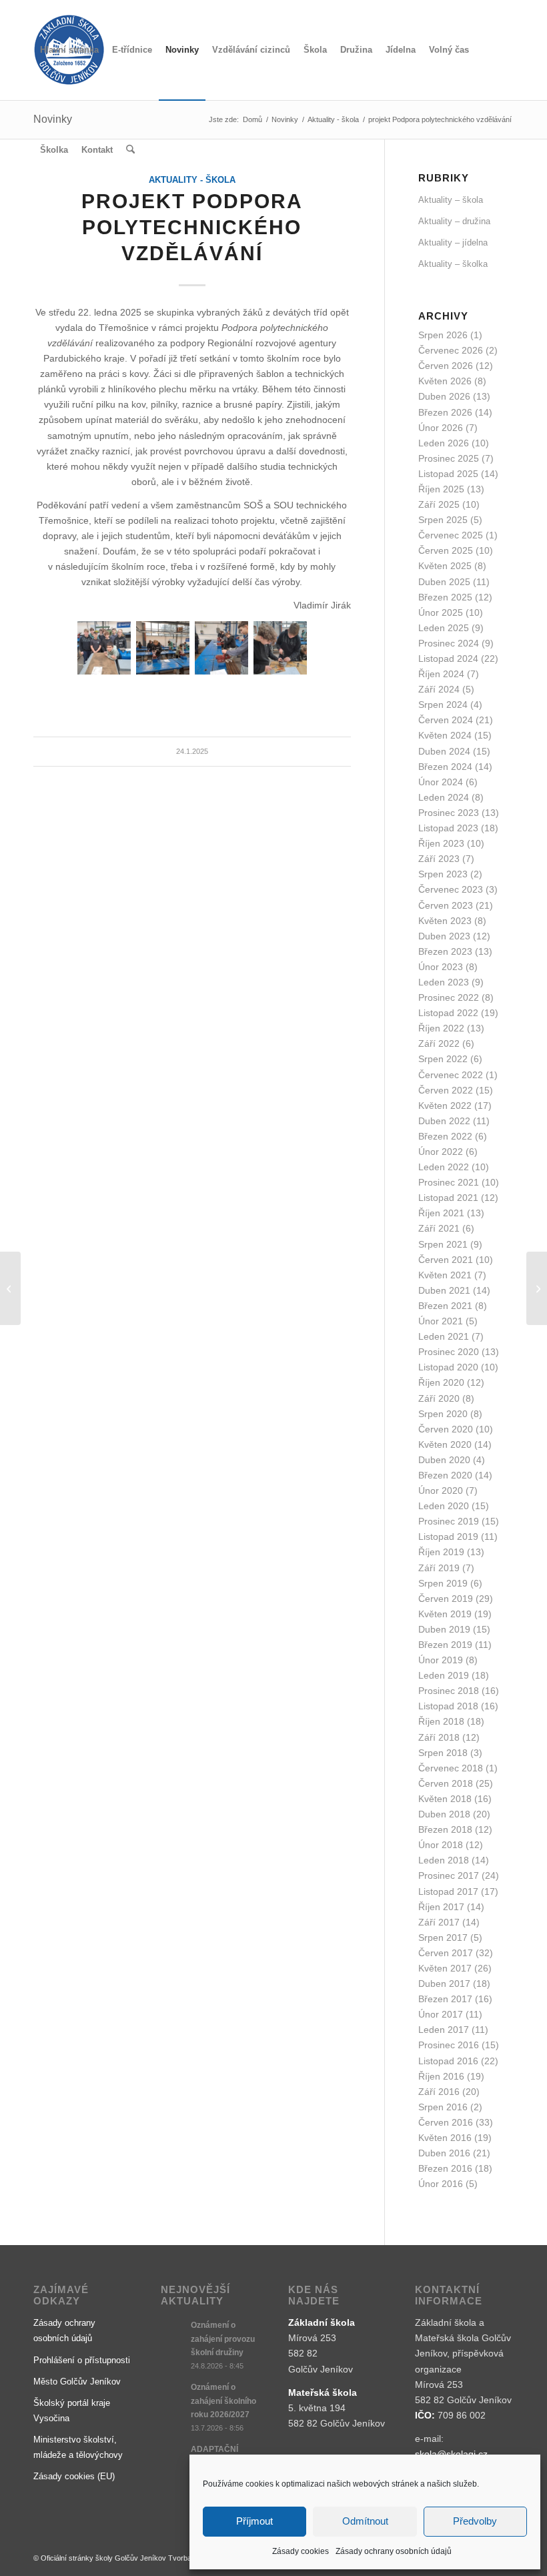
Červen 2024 (446, 720)
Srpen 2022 (443, 1059)
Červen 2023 (446, 905)
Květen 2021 (445, 1275)
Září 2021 (439, 1228)
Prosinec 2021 (449, 1182)
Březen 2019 (445, 1645)
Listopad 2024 (448, 659)
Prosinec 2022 (449, 997)
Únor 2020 (441, 1490)
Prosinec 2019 (449, 1521)
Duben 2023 (444, 936)
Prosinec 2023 (449, 813)
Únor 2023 (441, 967)
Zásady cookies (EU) (74, 2476)
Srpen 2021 (443, 1244)
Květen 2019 (445, 1614)
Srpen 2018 (443, 1753)
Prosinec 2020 (449, 1352)
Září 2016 (439, 2092)
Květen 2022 (445, 1106)
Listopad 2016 (448, 2061)
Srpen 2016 (443, 2107)
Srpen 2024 (443, 705)
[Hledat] (130, 150)
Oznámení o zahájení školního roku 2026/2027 (223, 2401)
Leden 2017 (444, 2030)
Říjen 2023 (441, 843)
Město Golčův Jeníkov (77, 2382)
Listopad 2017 (448, 1891)
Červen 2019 (446, 1599)
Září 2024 (439, 689)
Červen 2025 (446, 550)
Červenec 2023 (451, 889)
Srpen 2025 (443, 520)
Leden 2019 (444, 1675)
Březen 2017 (445, 1999)
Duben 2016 (444, 2153)
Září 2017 (439, 1922)
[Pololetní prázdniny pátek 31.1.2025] (10, 1288)
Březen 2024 (445, 767)
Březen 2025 (445, 597)
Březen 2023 (445, 951)
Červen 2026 (446, 366)
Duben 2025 (444, 582)
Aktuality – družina (454, 221)
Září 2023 (439, 859)
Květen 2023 (445, 921)
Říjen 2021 (441, 1213)
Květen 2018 (445, 1799)
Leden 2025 (444, 628)
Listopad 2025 (448, 474)
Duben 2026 (444, 396)
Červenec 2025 (451, 535)
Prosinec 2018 (449, 1691)
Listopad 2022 (448, 1013)
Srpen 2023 (443, 874)
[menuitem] (69, 50)
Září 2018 (439, 1737)
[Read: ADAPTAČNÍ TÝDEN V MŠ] (173, 2456)
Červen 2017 (446, 1953)
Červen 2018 (446, 1783)
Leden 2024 (444, 797)
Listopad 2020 (448, 1367)
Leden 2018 (444, 1860)
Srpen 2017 (443, 1938)
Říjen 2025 (441, 489)
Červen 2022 (446, 1090)
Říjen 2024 (441, 674)
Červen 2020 (446, 1429)
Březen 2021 (445, 1306)
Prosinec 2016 (449, 2045)
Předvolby (475, 2521)
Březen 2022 (445, 1136)
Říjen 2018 (441, 1721)
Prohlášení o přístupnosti (82, 2360)
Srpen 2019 (443, 1583)
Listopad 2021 (448, 1198)
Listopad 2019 (448, 1537)
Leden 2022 (444, 1167)
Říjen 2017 (441, 1907)
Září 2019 (439, 1568)
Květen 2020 (445, 1444)
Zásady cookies (301, 2551)
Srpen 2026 (443, 335)
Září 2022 (439, 1043)
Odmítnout (365, 2521)
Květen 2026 (445, 381)
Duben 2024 (444, 751)
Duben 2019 (444, 1629)
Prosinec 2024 (449, 643)
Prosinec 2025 (449, 458)
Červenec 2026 (451, 350)
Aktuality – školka (453, 264)
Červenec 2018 (451, 1768)
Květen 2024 (445, 735)
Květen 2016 (445, 2138)
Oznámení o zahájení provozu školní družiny (223, 2338)
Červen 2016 (446, 2122)
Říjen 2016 (441, 2076)
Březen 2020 (445, 1475)
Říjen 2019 (441, 1552)
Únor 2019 (441, 1660)
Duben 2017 (444, 1984)
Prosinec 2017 (449, 1875)
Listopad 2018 (448, 1706)
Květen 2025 (445, 566)
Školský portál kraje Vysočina (72, 2411)
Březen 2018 (445, 1829)
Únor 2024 (441, 782)
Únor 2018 (441, 1845)
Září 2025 (439, 504)
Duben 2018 (444, 1814)
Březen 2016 (445, 2168)
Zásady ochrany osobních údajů (394, 2551)
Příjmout (254, 2521)
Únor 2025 (441, 612)
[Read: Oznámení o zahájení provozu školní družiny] (173, 2332)
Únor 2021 (441, 1321)
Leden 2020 (444, 1506)
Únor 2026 (441, 428)
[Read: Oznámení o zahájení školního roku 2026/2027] (173, 2394)
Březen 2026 (445, 412)
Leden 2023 (444, 982)
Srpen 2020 (443, 1414)
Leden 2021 (444, 1336)
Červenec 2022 (451, 1075)
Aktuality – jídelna (453, 243)
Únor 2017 (441, 2014)
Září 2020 (439, 1398)
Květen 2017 (445, 1968)
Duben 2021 (444, 1290)
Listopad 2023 (448, 828)
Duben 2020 (444, 1460)
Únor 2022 (441, 1152)
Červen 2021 (446, 1260)
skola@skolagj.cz (451, 2454)
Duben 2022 (444, 1121)
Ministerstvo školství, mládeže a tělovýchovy (78, 2447)
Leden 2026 (444, 443)
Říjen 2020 (441, 1382)
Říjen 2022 (441, 1028)
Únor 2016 (441, 2184)
